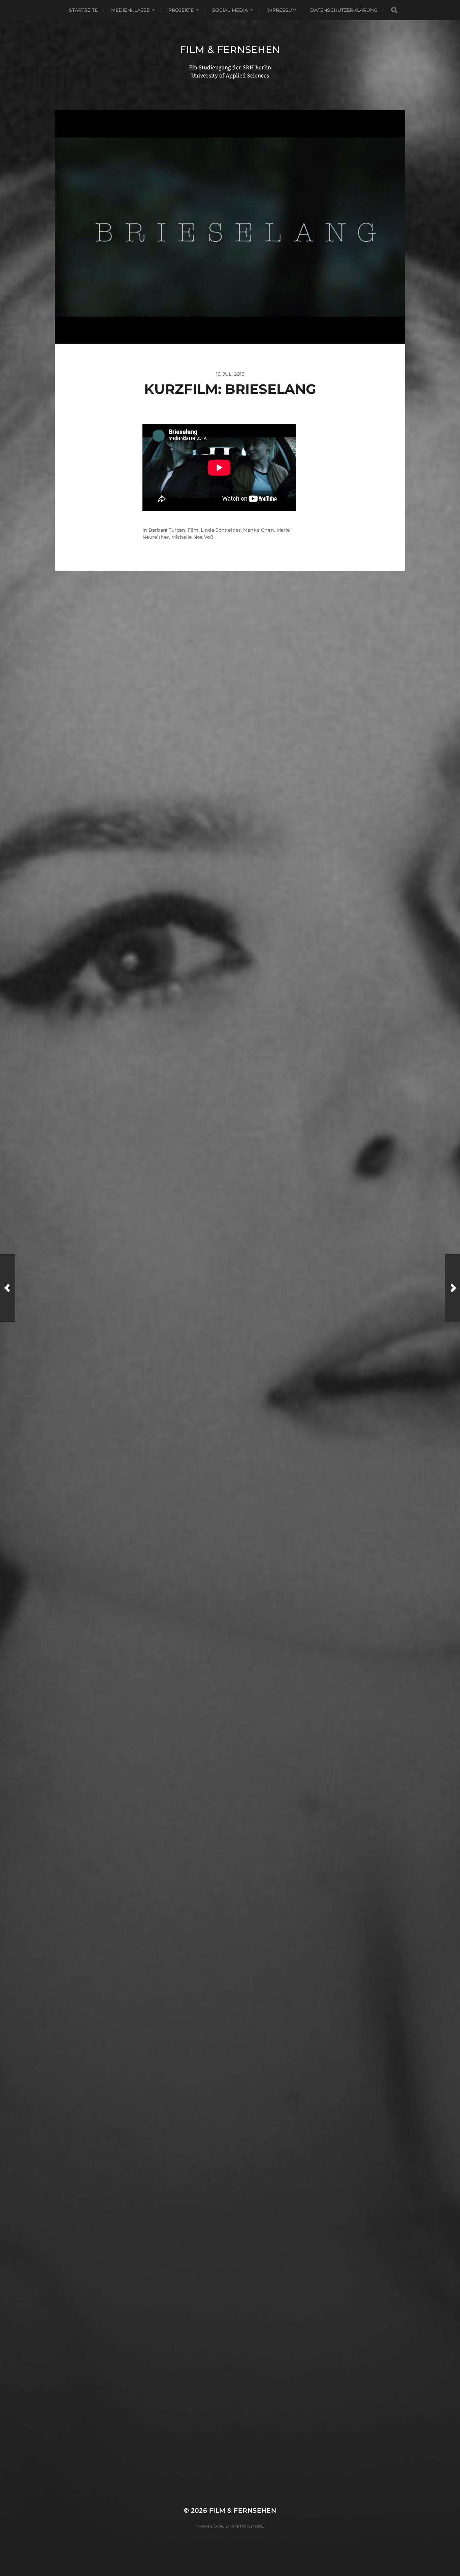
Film (193, 530)
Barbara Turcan (167, 530)
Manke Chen (259, 530)
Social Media (230, 10)
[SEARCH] (394, 10)
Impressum (281, 10)
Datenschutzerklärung (344, 10)
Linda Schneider (221, 530)
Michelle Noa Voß (192, 537)
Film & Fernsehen (230, 50)
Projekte (181, 10)
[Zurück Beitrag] (8, 1288)
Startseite (83, 10)
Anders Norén (245, 2526)
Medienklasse (130, 10)
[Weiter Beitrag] (452, 1288)
